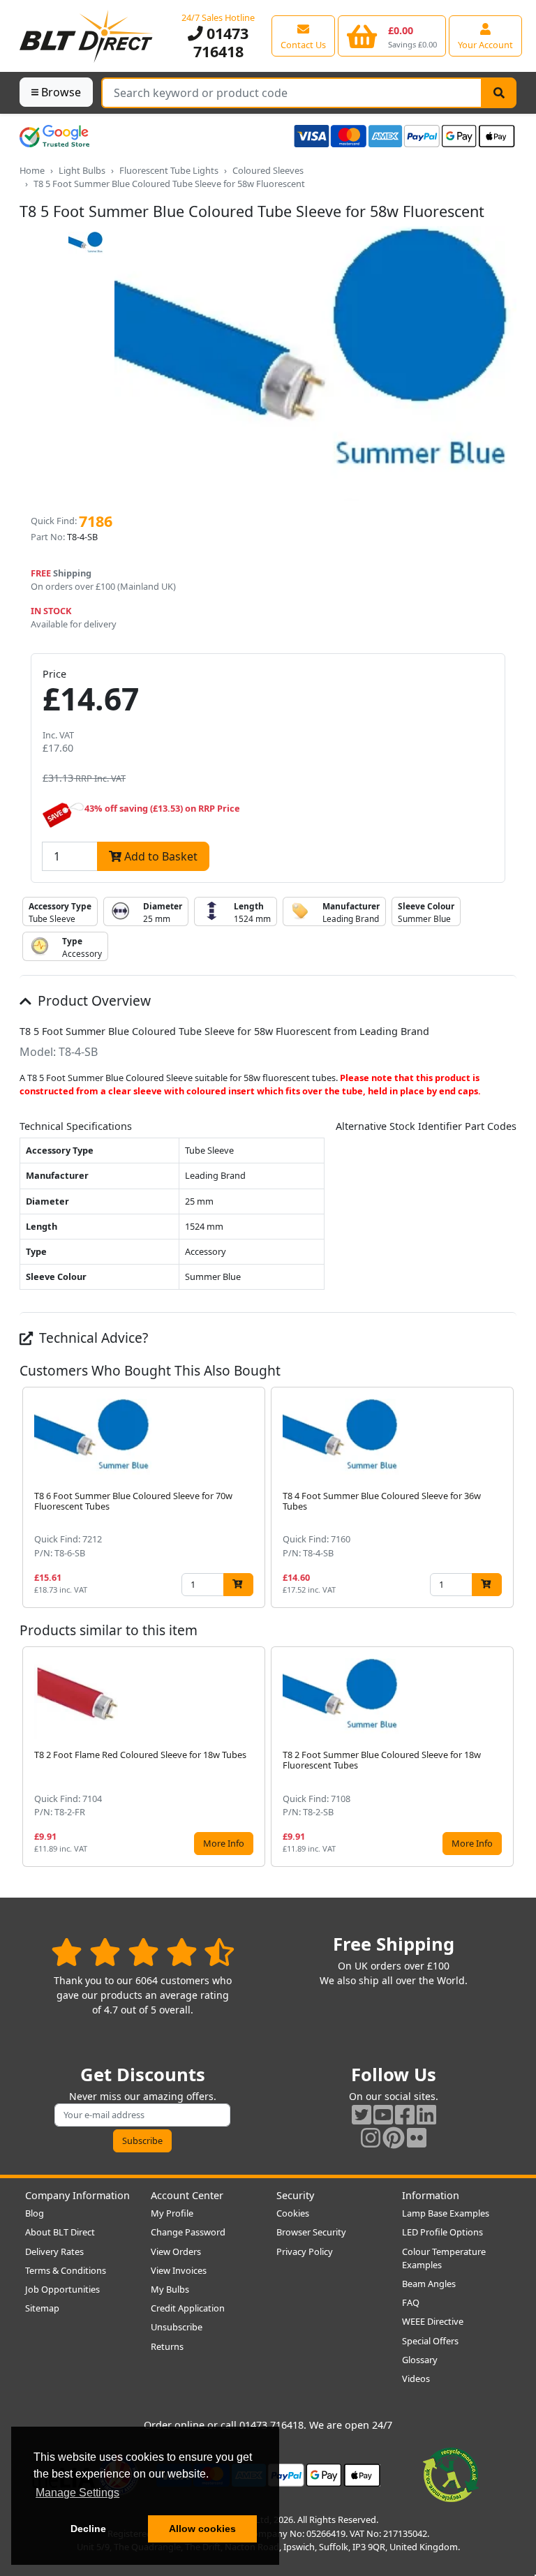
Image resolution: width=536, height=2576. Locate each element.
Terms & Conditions (66, 2270)
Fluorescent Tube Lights (169, 170)
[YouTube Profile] (383, 2114)
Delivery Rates (54, 2251)
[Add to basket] (238, 1585)
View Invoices (179, 2270)
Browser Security (311, 2232)
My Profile (172, 2213)
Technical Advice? (92, 1338)
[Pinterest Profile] (394, 2137)
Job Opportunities (62, 2289)
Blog (35, 2213)
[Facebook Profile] (405, 2114)
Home (32, 170)
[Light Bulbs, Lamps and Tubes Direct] (87, 36)
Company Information (77, 2195)
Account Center (187, 2195)
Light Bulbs (82, 170)
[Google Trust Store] (54, 136)
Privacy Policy (305, 2251)
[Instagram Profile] (371, 2137)
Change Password (188, 2232)
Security (295, 2195)
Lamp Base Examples (446, 2213)
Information (431, 2195)
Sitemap (42, 2308)
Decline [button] (88, 2529)
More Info (224, 1843)
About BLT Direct (60, 2232)
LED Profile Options (442, 2232)
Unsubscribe (177, 2327)
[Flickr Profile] (417, 2137)
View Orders (176, 2251)
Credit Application (188, 2308)
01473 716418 (221, 42)
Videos (416, 2378)
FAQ (411, 2302)
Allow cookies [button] (202, 2529)
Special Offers (430, 2341)
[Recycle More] (451, 2474)
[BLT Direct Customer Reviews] (143, 1952)
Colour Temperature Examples (444, 2258)
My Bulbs (170, 2289)
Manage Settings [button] (77, 2493)
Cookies (293, 2213)
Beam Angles (429, 2284)
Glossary (420, 2360)
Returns (167, 2346)
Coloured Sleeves (268, 170)
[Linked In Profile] (426, 2114)
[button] (505, 1497)
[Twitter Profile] (362, 2114)
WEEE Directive (433, 2321)
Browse (61, 92)
